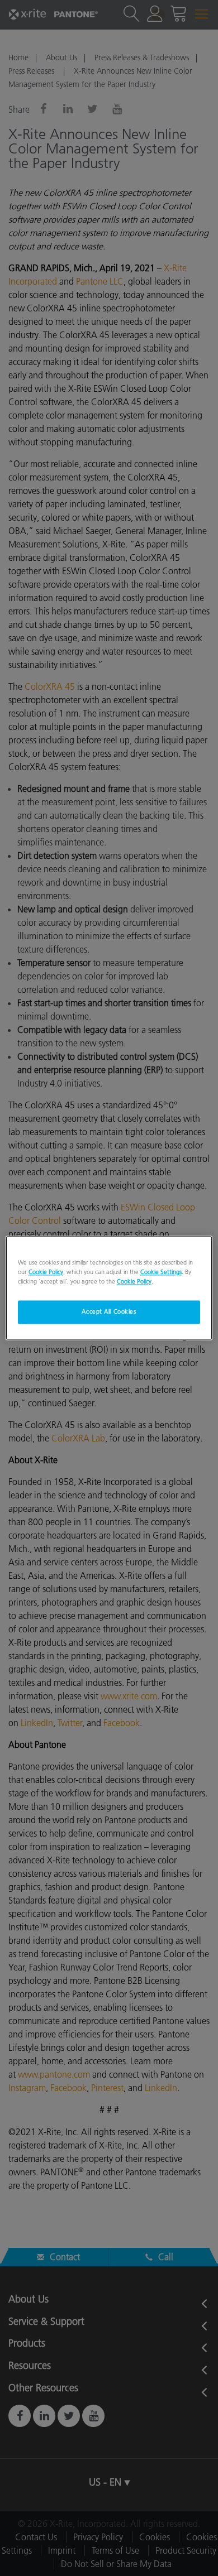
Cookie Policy (46, 1272)
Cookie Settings (161, 1272)
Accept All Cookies (109, 1312)
